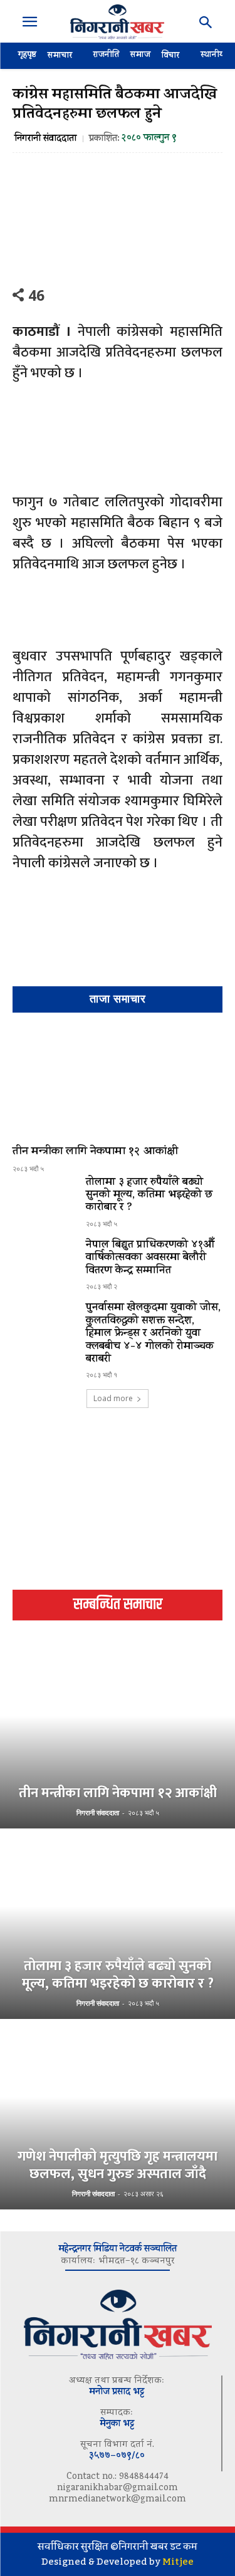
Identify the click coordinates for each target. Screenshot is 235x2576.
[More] (207, 295)
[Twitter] (91, 295)
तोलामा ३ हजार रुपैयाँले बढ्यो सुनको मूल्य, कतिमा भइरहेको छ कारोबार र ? (149, 1196)
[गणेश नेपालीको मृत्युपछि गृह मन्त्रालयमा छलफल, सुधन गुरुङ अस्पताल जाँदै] (118, 2115)
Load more (113, 1398)
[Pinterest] (120, 295)
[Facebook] (62, 295)
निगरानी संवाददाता (45, 139)
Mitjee (178, 2562)
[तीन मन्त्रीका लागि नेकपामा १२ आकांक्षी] (118, 1082)
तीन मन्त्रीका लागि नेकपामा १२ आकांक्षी (95, 1152)
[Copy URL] (177, 295)
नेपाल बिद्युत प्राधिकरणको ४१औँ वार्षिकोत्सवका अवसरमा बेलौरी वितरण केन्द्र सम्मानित (150, 1259)
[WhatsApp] (149, 295)
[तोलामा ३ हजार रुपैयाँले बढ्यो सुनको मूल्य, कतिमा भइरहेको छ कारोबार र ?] (44, 1202)
